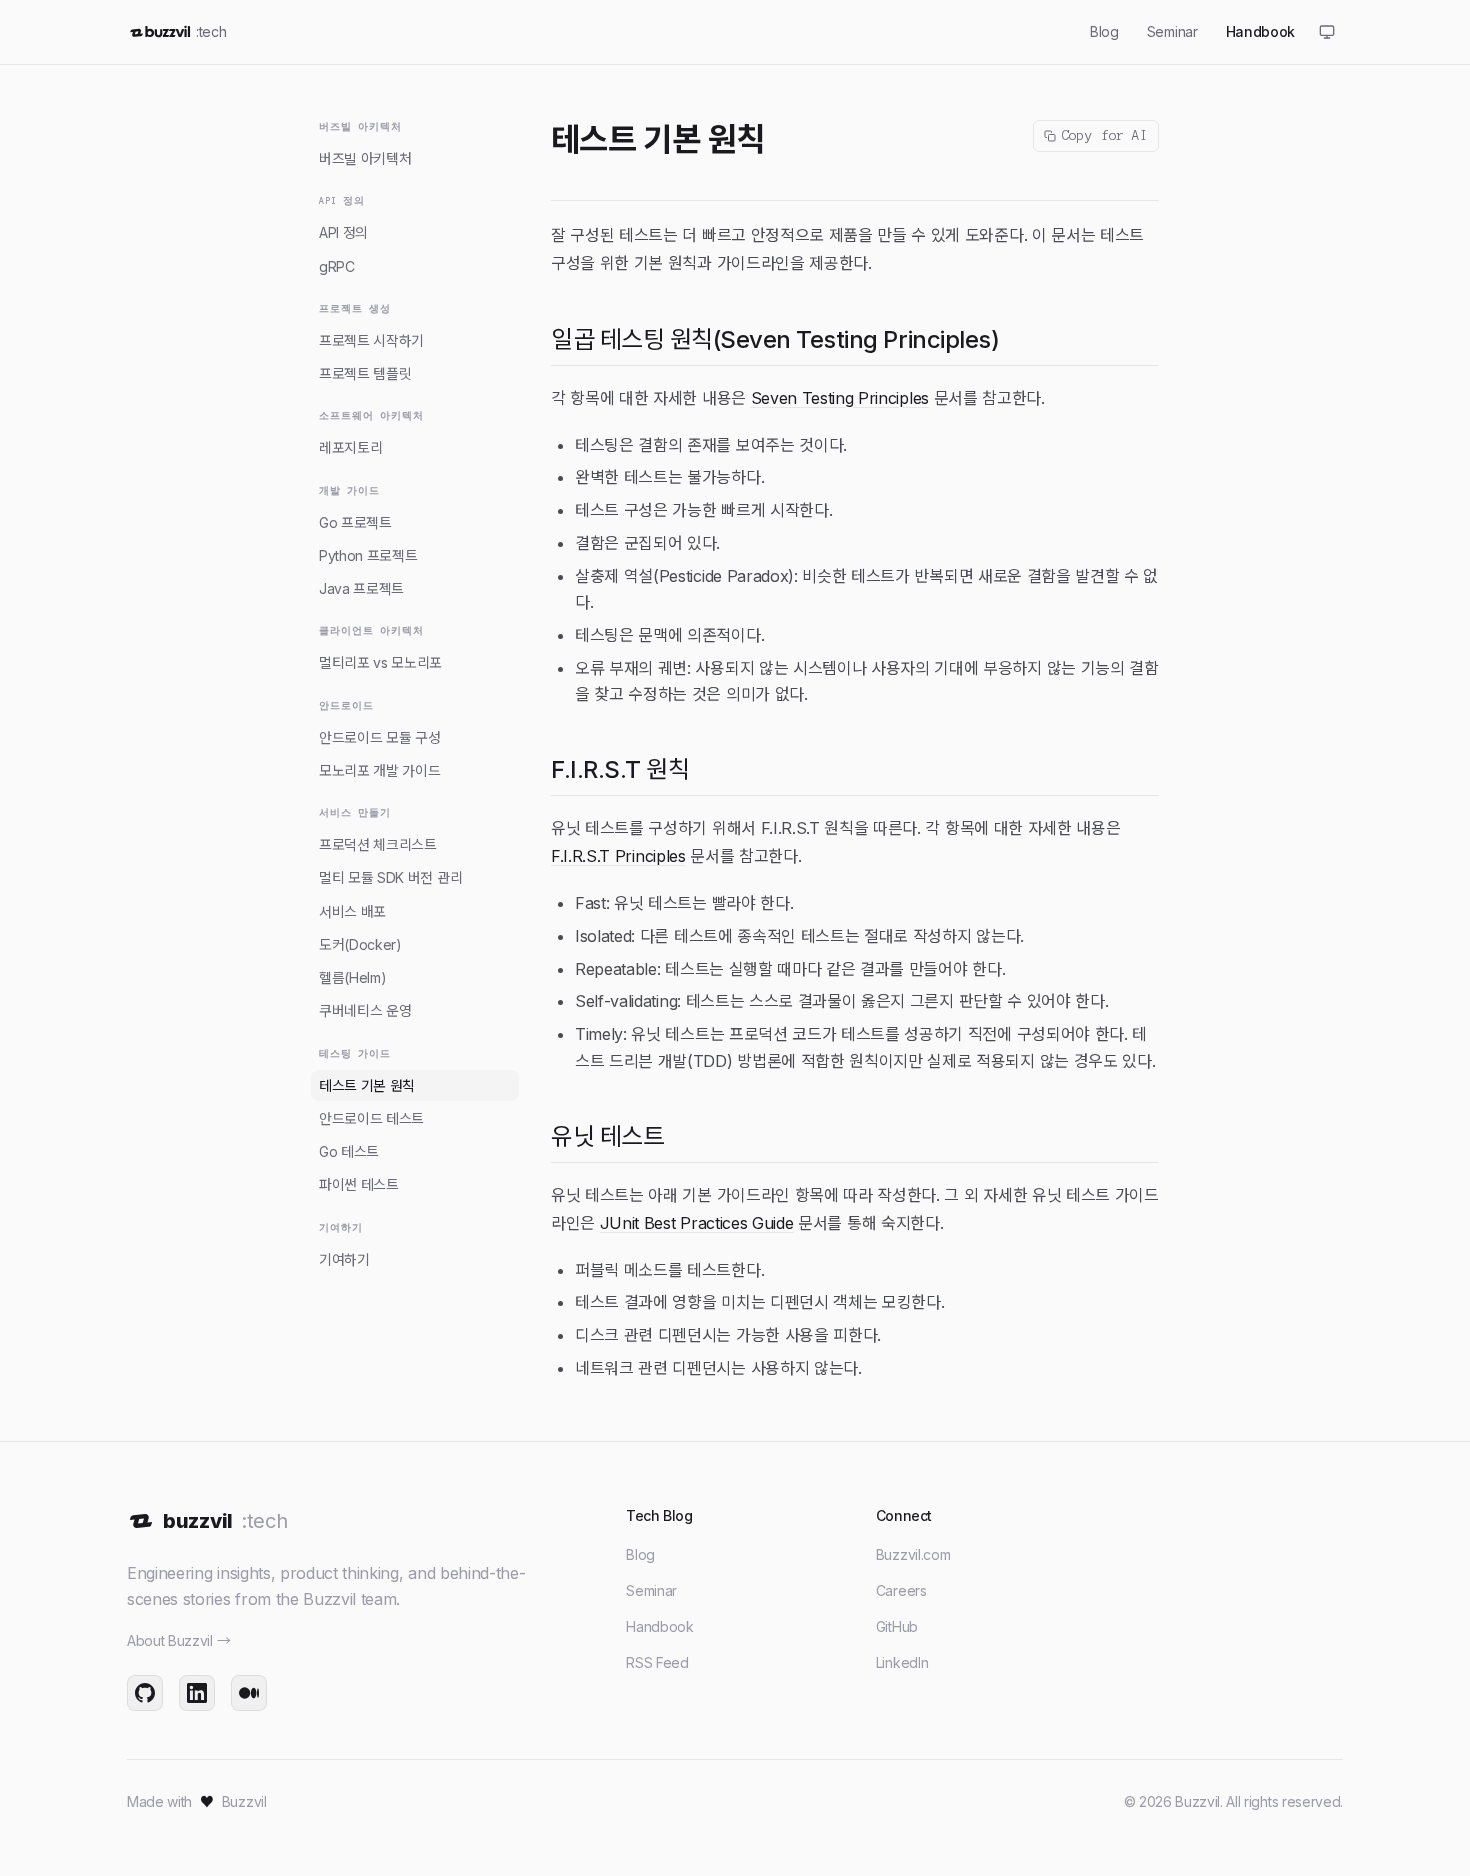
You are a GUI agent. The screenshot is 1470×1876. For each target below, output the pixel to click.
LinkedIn (902, 1662)
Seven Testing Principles (840, 398)
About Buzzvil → (178, 1640)
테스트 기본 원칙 (367, 1085)
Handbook (659, 1626)
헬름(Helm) (352, 977)
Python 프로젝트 (368, 555)
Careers (901, 1590)
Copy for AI (1105, 136)
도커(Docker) (360, 944)
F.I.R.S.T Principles (618, 856)
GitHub (897, 1626)
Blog (640, 1554)
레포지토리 (350, 447)
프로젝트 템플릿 (365, 373)
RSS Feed (657, 1662)
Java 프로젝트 (361, 588)
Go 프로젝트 (355, 522)
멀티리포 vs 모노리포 (380, 662)
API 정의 (343, 232)
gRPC (337, 266)
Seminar (651, 1590)
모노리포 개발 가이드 (379, 770)
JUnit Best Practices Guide (697, 1223)
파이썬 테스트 (359, 1184)
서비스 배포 (352, 911)
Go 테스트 (349, 1151)
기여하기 (344, 1259)
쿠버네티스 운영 (365, 1010)
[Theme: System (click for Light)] (1327, 32)
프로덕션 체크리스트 (378, 844)
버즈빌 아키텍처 (365, 158)
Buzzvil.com (913, 1554)
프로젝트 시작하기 (371, 340)
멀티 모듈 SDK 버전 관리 (390, 877)
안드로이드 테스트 (371, 1118)
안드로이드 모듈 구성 (379, 737)
